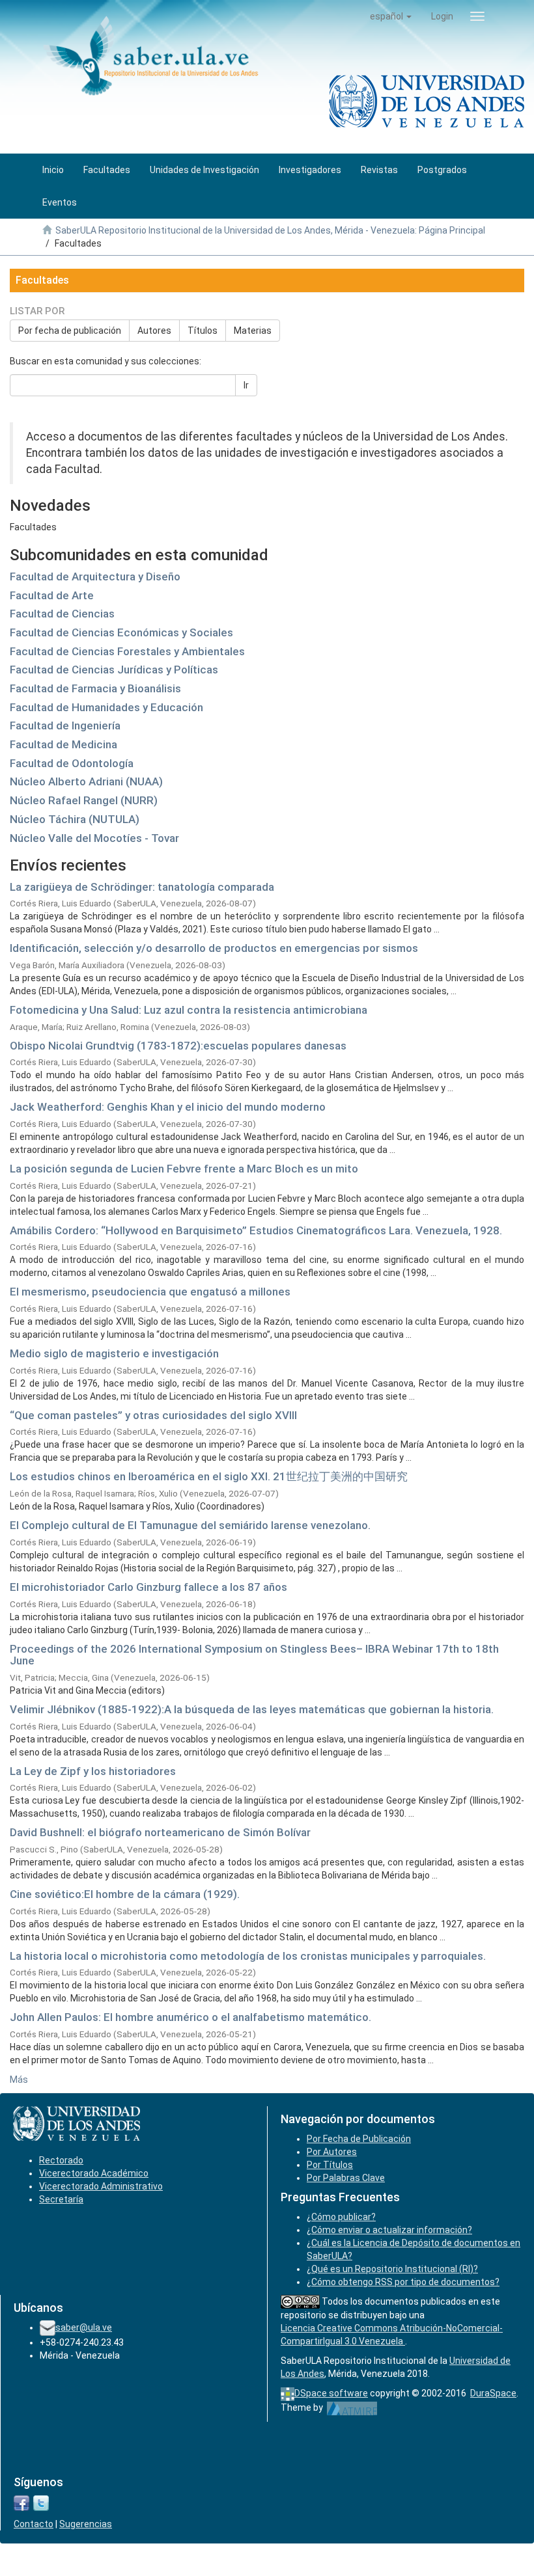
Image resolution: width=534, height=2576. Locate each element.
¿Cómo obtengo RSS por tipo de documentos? (403, 2282)
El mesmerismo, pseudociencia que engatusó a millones (150, 1292)
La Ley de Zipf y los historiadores (93, 1771)
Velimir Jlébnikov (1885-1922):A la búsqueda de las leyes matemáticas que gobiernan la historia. (252, 1709)
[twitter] (41, 2502)
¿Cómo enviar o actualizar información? (389, 2230)
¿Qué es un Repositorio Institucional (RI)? (392, 2269)
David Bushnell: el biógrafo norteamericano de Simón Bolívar (160, 1832)
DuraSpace (493, 2393)
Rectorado (61, 2160)
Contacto (34, 2524)
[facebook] (21, 2502)
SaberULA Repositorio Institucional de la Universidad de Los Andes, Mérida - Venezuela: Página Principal (270, 230)
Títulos (203, 331)
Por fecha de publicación (70, 331)
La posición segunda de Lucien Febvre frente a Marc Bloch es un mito (184, 1169)
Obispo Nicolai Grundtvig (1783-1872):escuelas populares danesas (178, 1046)
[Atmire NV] (352, 2407)
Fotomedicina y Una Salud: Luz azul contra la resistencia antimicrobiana (189, 1010)
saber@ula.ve (84, 2327)
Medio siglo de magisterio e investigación (114, 1353)
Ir (246, 385)
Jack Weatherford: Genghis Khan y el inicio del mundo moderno (168, 1107)
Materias (253, 331)
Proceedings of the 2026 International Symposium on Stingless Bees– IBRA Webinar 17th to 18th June (254, 1655)
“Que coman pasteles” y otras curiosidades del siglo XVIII (153, 1415)
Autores (154, 331)
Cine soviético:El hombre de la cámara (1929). (125, 1894)
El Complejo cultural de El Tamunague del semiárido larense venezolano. (190, 1525)
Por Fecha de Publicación (359, 2139)
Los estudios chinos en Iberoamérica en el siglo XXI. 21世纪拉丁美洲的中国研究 (209, 1476)
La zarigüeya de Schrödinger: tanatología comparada (142, 887)
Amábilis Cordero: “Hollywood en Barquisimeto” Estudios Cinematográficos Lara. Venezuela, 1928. (256, 1230)
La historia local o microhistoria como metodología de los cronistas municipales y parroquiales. (248, 1956)
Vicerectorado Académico (94, 2173)
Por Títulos (330, 2165)
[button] (391, 16)
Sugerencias (86, 2524)
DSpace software (331, 2393)
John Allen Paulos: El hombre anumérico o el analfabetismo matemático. (190, 2017)
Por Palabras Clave (346, 2178)
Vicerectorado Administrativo (101, 2186)
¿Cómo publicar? (341, 2217)
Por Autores (332, 2152)
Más (19, 2080)
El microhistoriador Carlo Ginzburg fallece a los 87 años (148, 1587)
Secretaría (61, 2199)
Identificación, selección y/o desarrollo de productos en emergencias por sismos (214, 948)
